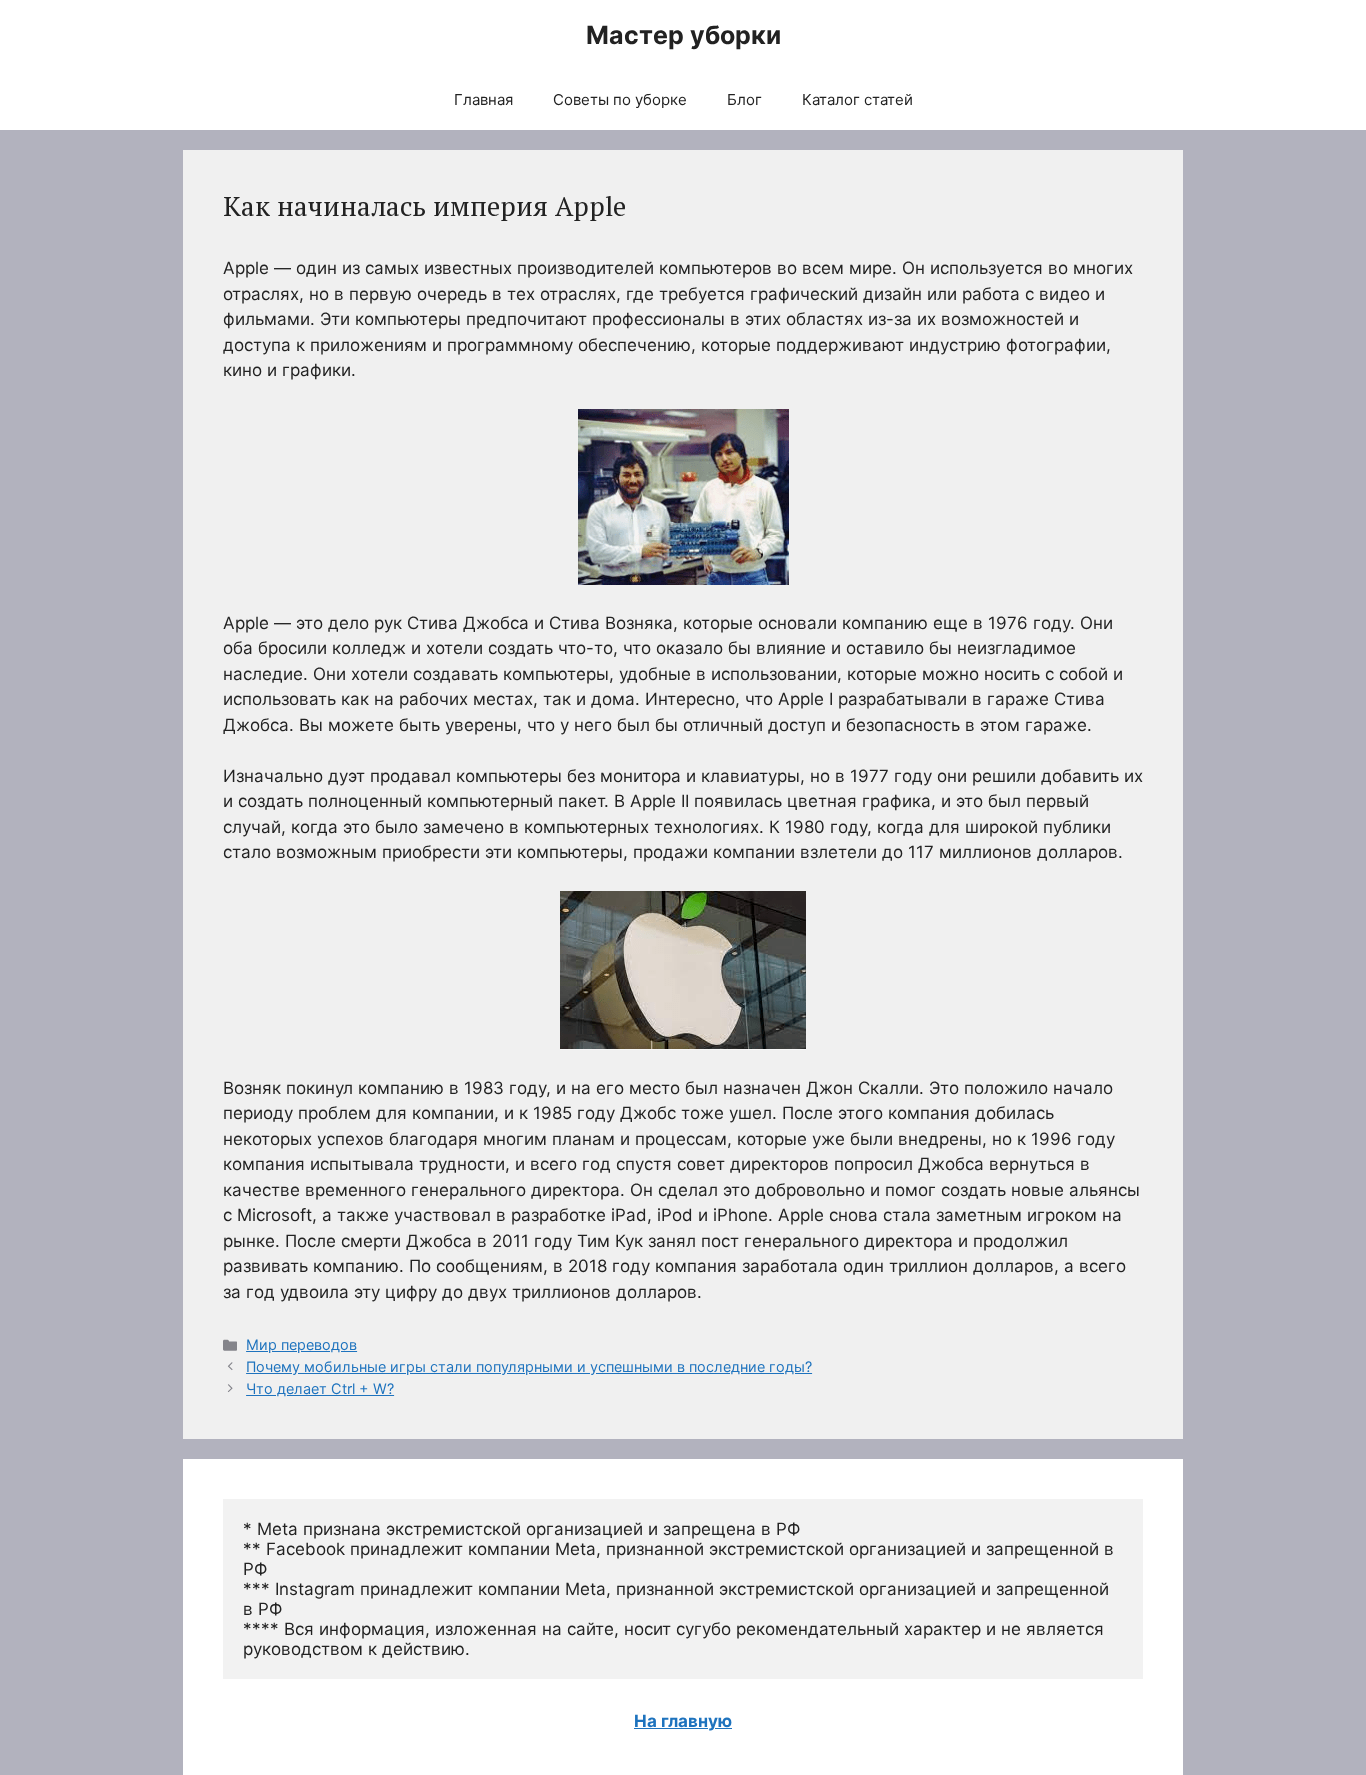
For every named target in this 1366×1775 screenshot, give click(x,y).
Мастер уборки (683, 35)
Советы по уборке (620, 99)
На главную (683, 1721)
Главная (483, 99)
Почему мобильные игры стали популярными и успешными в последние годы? (529, 1366)
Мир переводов (301, 1344)
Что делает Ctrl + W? (320, 1388)
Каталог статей (857, 99)
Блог (744, 99)
